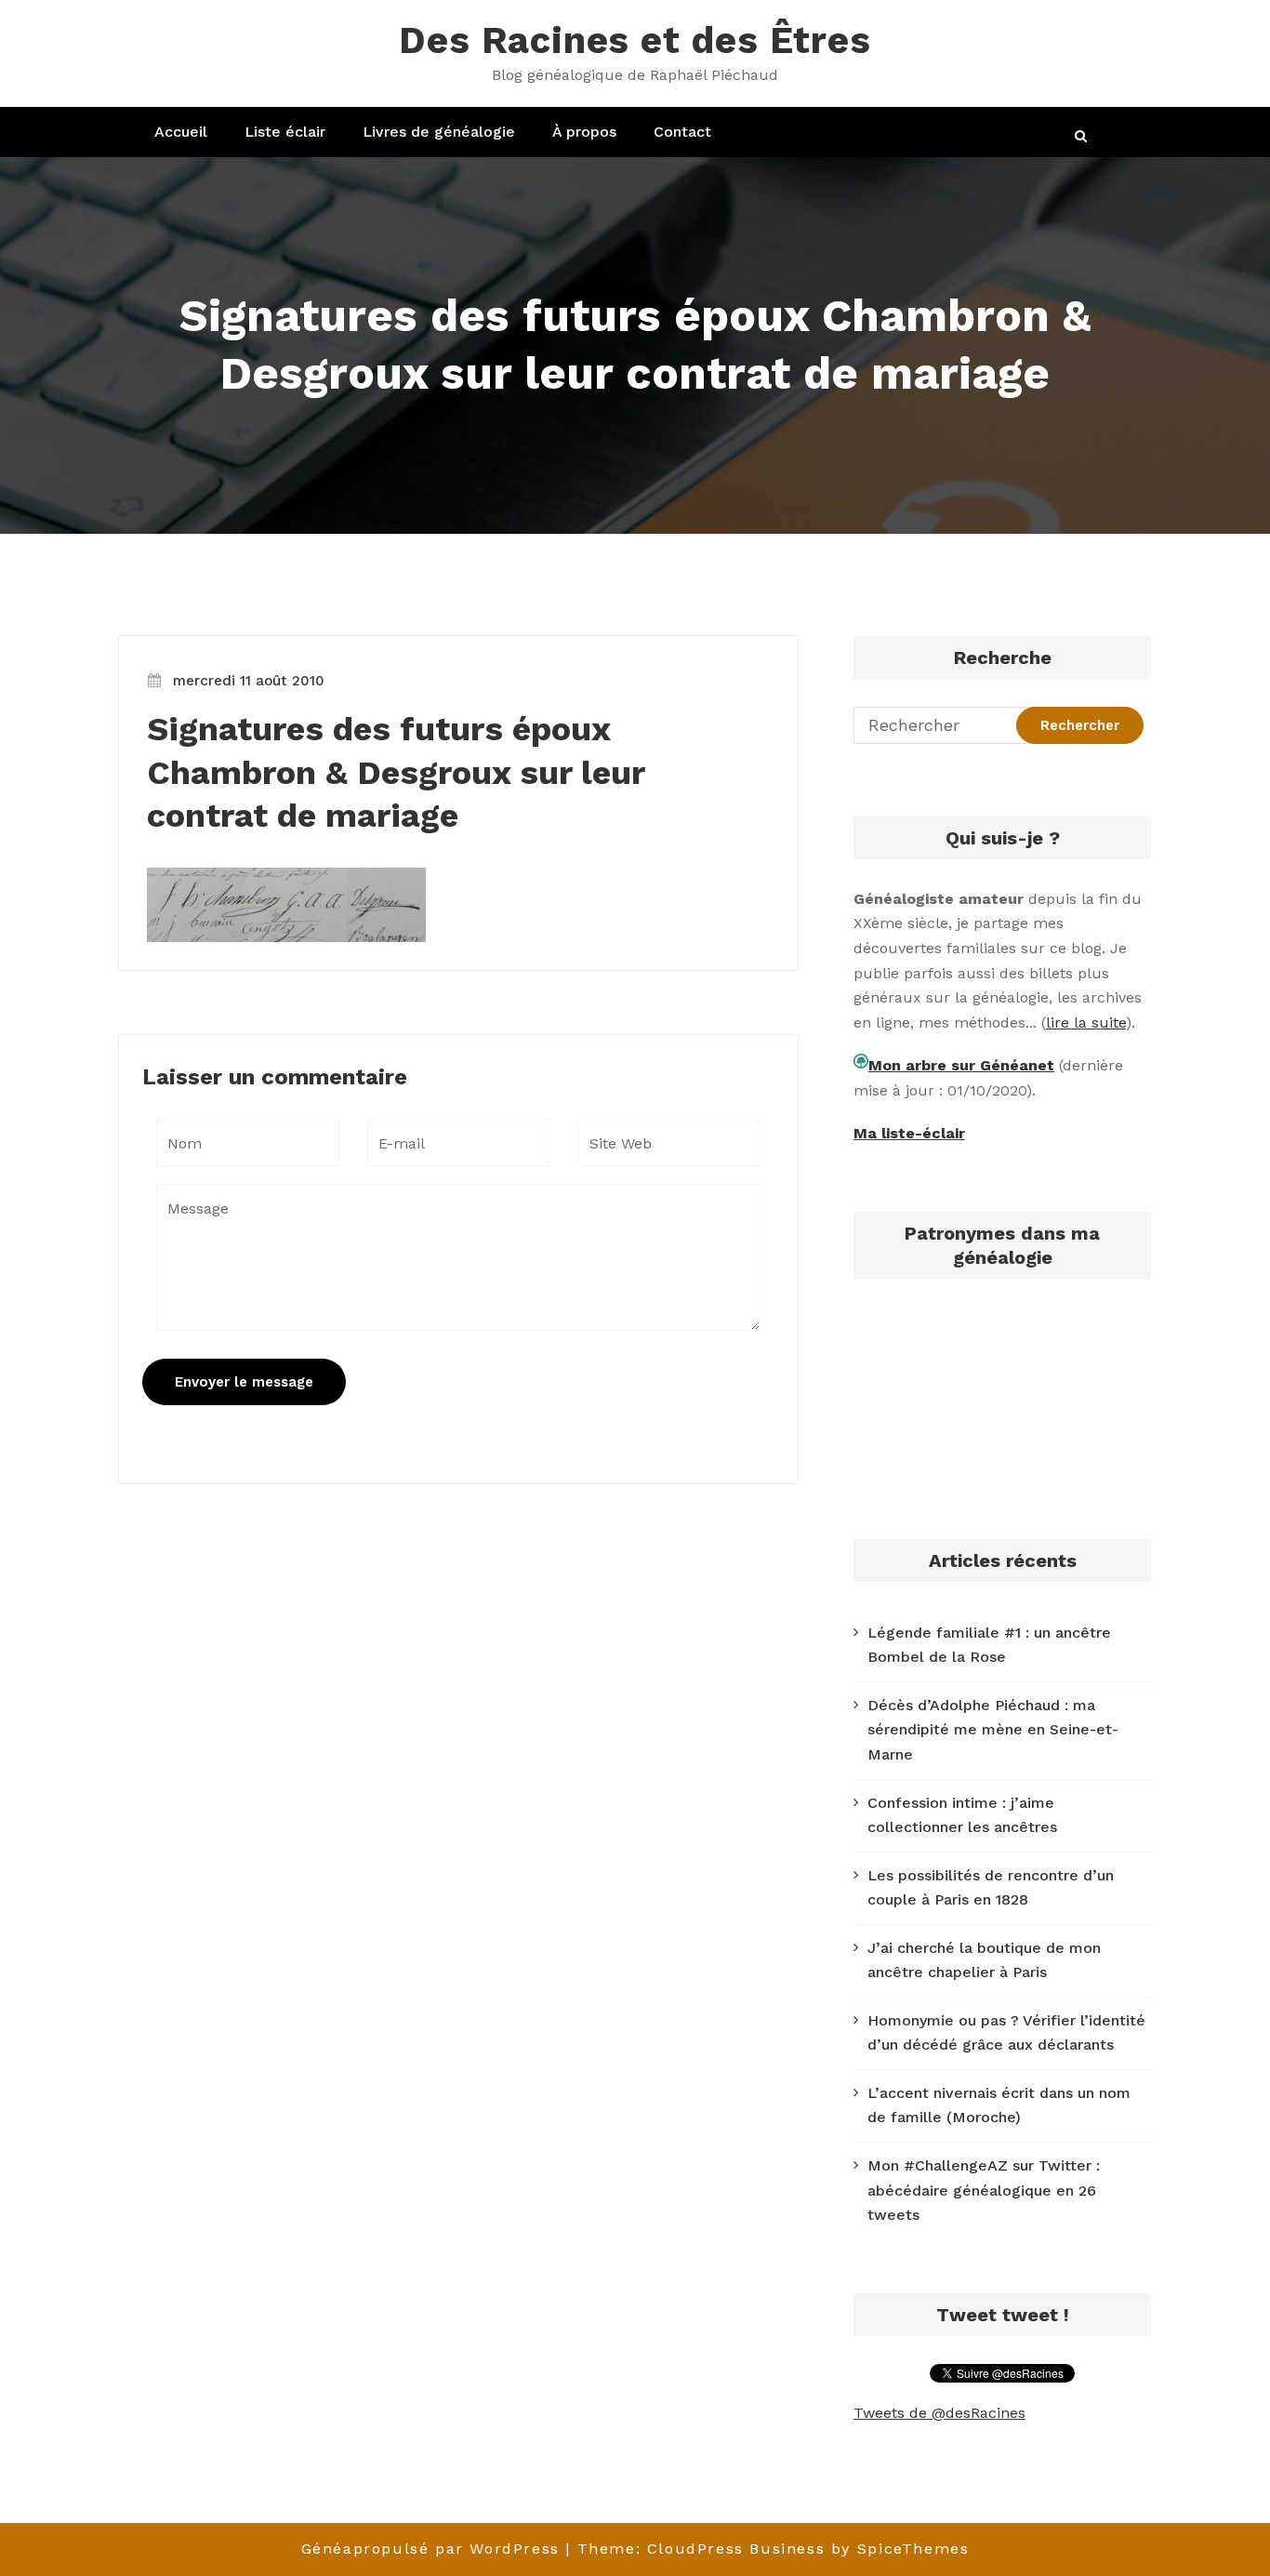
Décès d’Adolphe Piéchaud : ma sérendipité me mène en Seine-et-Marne (993, 1730)
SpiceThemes (913, 2549)
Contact (682, 132)
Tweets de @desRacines (939, 2413)
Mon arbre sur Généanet (961, 1065)
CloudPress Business (736, 2549)
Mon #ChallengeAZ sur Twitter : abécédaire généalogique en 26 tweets (984, 2190)
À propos (584, 132)
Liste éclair (285, 132)
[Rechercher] (1082, 136)
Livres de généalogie (439, 132)
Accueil (181, 132)
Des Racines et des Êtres (635, 40)
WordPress (514, 2549)
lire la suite (1086, 1022)
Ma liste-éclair (909, 1133)
